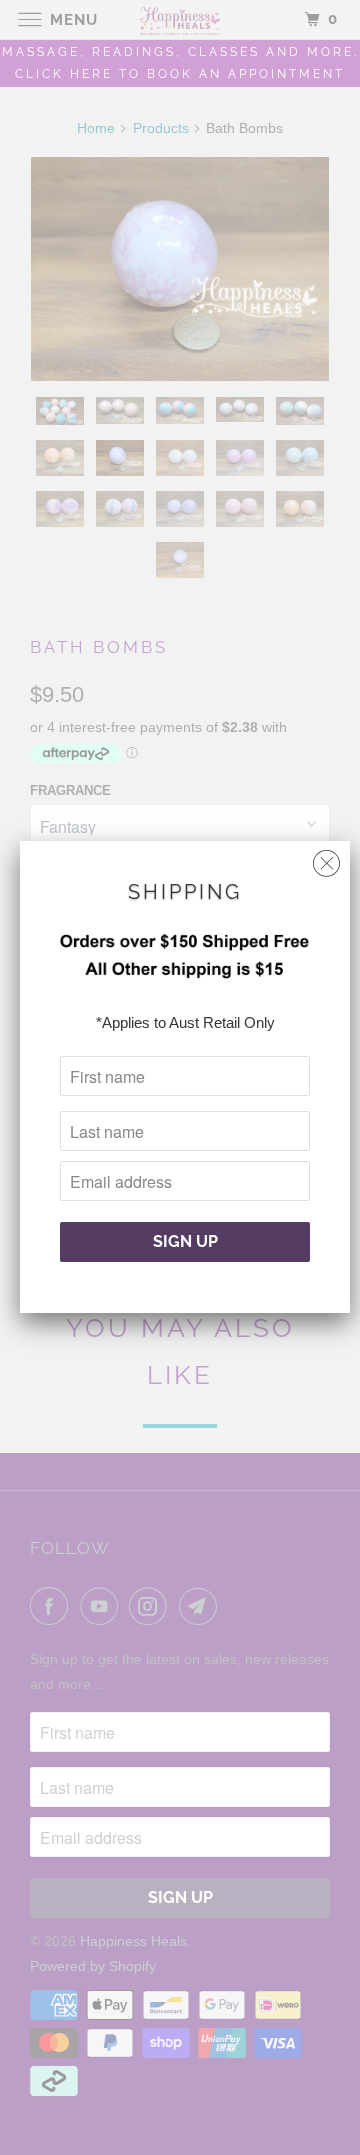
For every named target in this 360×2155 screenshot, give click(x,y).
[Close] (326, 858)
